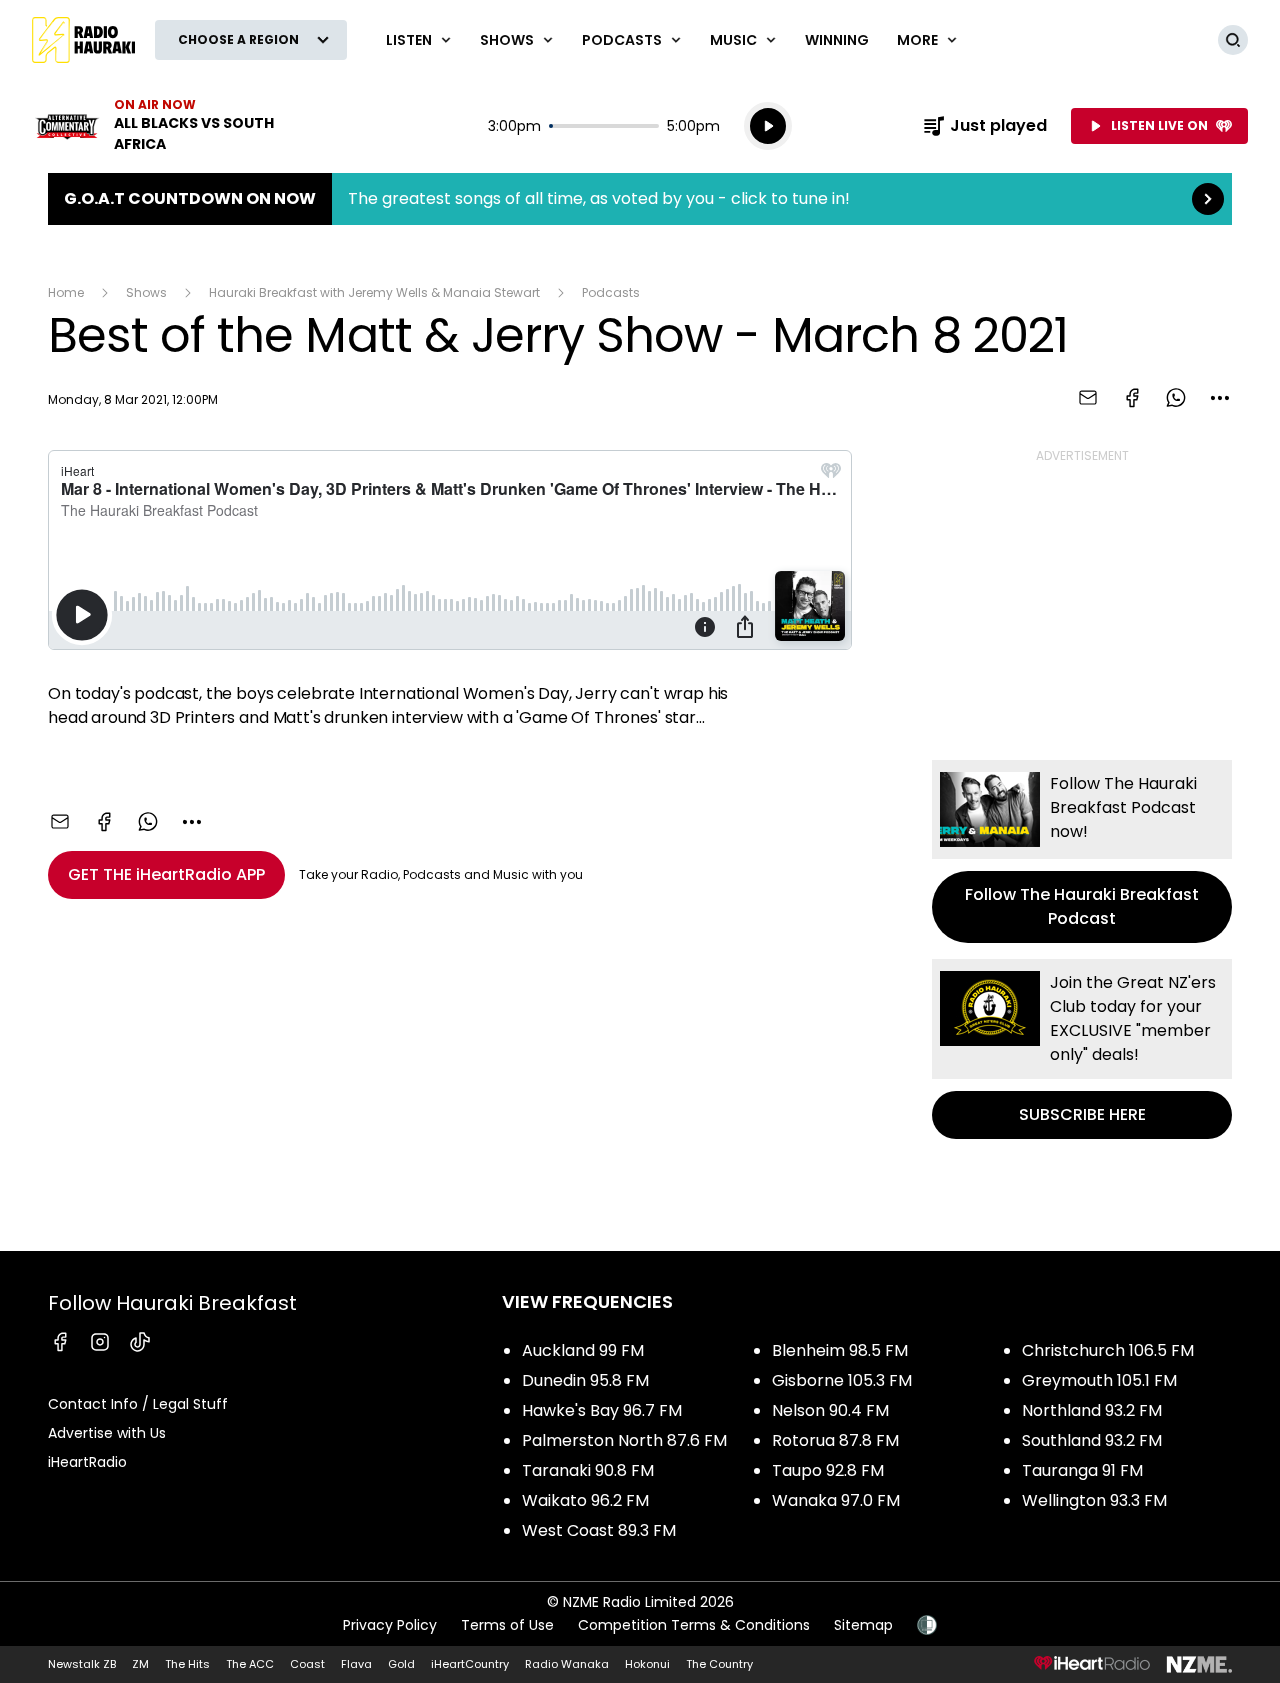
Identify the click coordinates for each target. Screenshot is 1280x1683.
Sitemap (863, 1625)
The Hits (187, 1664)
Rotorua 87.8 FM (835, 1440)
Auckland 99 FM (583, 1350)
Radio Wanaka (567, 1664)
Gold (401, 1664)
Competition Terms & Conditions (694, 1625)
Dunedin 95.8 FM (585, 1380)
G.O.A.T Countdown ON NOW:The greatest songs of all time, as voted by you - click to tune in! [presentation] (640, 199)
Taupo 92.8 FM (828, 1470)
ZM (140, 1664)
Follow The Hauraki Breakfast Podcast (1082, 851)
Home (66, 292)
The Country (719, 1664)
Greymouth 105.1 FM (1099, 1380)
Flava (356, 1664)
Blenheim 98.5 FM (840, 1350)
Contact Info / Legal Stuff (138, 1404)
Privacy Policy (390, 1625)
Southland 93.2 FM (1092, 1440)
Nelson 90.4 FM (830, 1410)
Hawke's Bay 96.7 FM (602, 1410)
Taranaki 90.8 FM (588, 1470)
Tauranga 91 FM (1082, 1470)
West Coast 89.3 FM (599, 1530)
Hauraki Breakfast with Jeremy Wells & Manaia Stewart (374, 292)
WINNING (837, 40)
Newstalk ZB (82, 1664)
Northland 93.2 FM (1092, 1410)
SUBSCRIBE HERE (1082, 1049)
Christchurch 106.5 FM (1108, 1350)
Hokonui (647, 1664)
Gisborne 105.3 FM (842, 1380)
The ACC (250, 1664)
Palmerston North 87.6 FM (624, 1440)
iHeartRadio (87, 1462)
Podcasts (611, 292)
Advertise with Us (107, 1433)
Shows (146, 292)
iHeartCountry (470, 1664)
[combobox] (1220, 398)
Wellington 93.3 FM (1094, 1500)
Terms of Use (507, 1625)
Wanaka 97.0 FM (836, 1500)
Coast (307, 1664)
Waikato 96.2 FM (585, 1500)
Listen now (160, 126)
